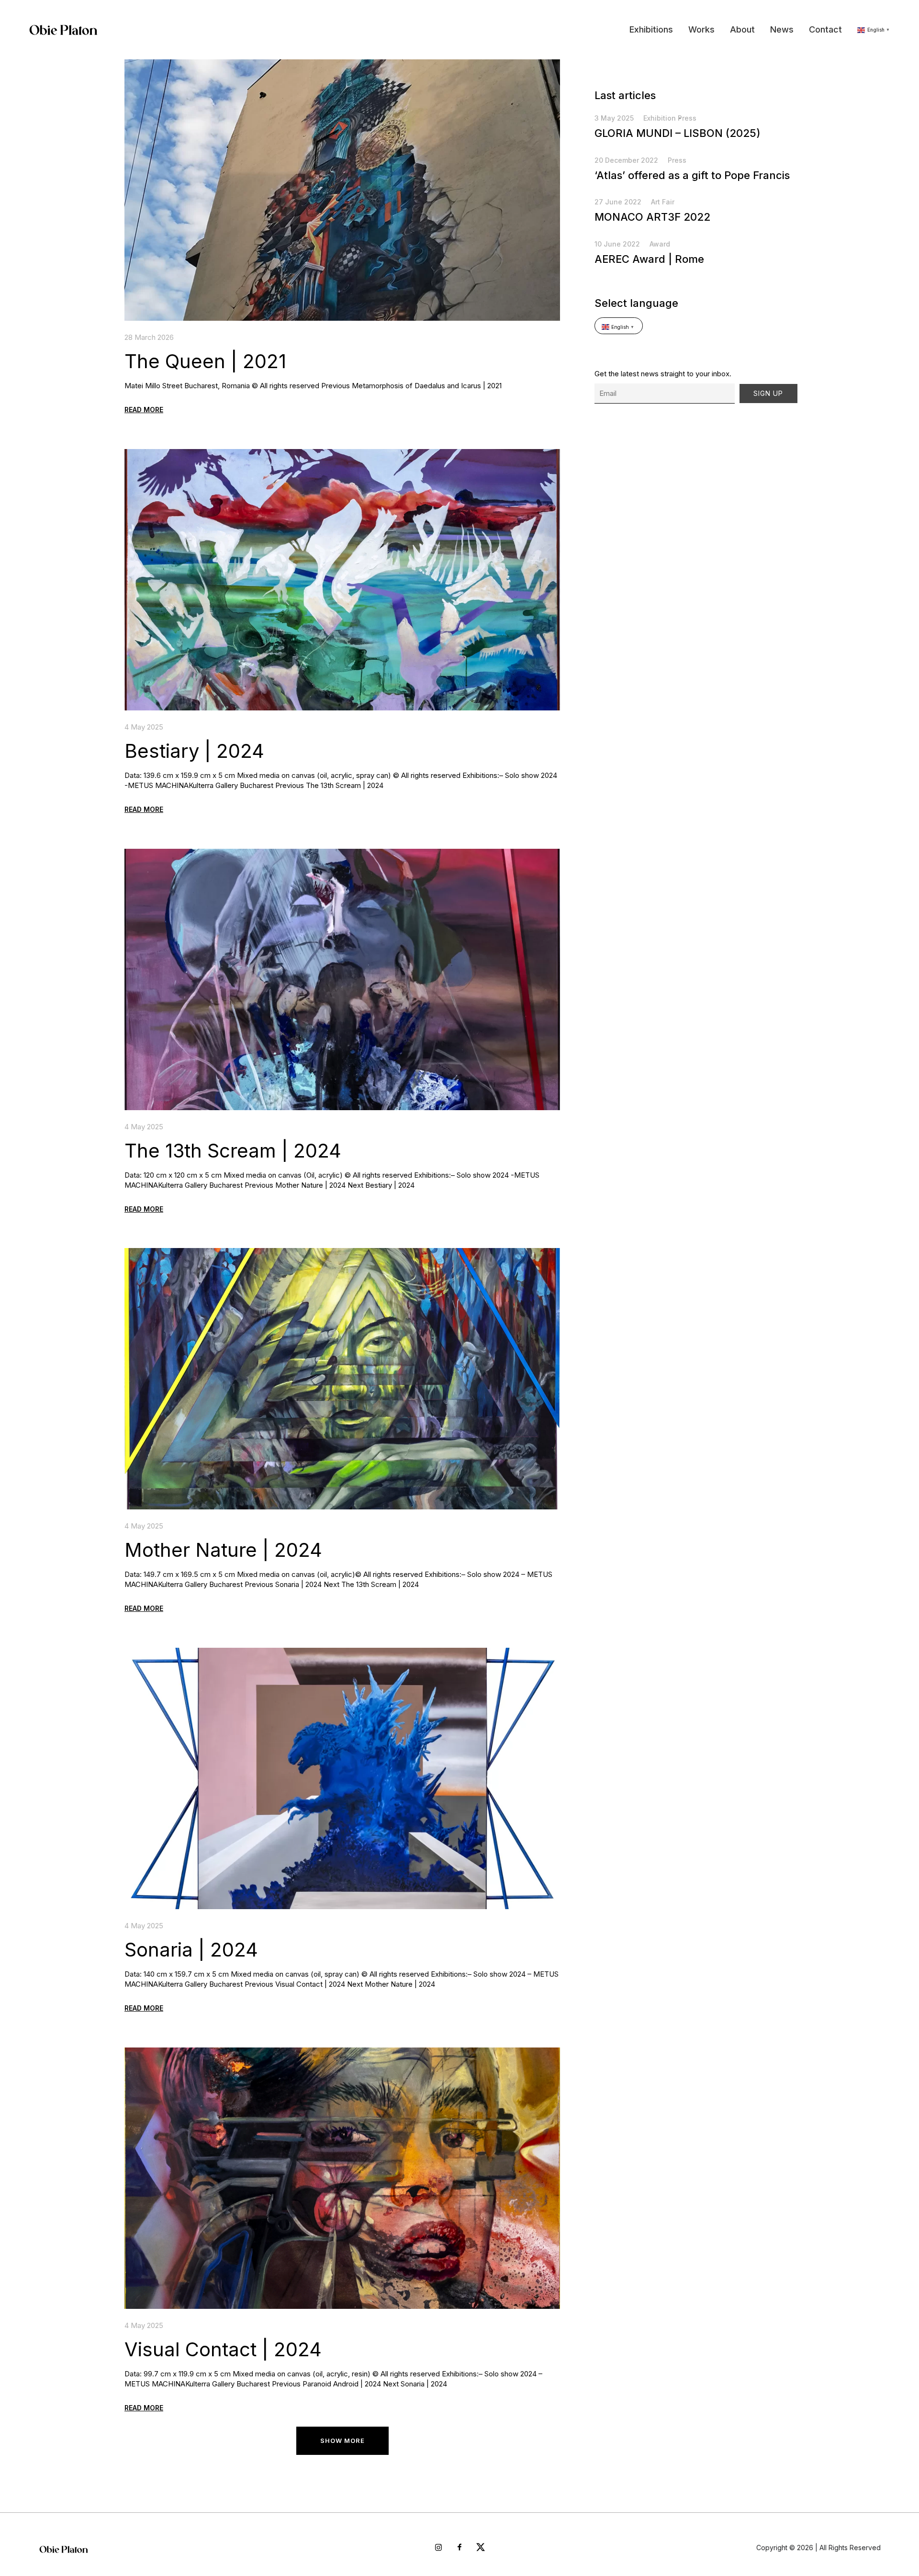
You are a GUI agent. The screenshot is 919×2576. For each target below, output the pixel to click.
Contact (825, 29)
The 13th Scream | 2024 (233, 1151)
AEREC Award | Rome (649, 259)
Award (660, 244)
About (742, 29)
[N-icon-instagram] (438, 2547)
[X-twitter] (481, 2547)
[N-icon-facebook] (459, 2547)
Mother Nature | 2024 (223, 1550)
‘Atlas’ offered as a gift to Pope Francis (692, 175)
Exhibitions (651, 29)
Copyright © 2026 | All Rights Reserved (818, 2548)
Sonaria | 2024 (191, 1950)
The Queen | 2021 (205, 361)
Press (687, 118)
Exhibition (660, 118)
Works (701, 29)
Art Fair (663, 202)
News (782, 29)
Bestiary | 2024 (194, 751)
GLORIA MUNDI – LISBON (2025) (678, 133)
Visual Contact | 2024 (223, 2349)
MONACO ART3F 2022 (652, 217)
